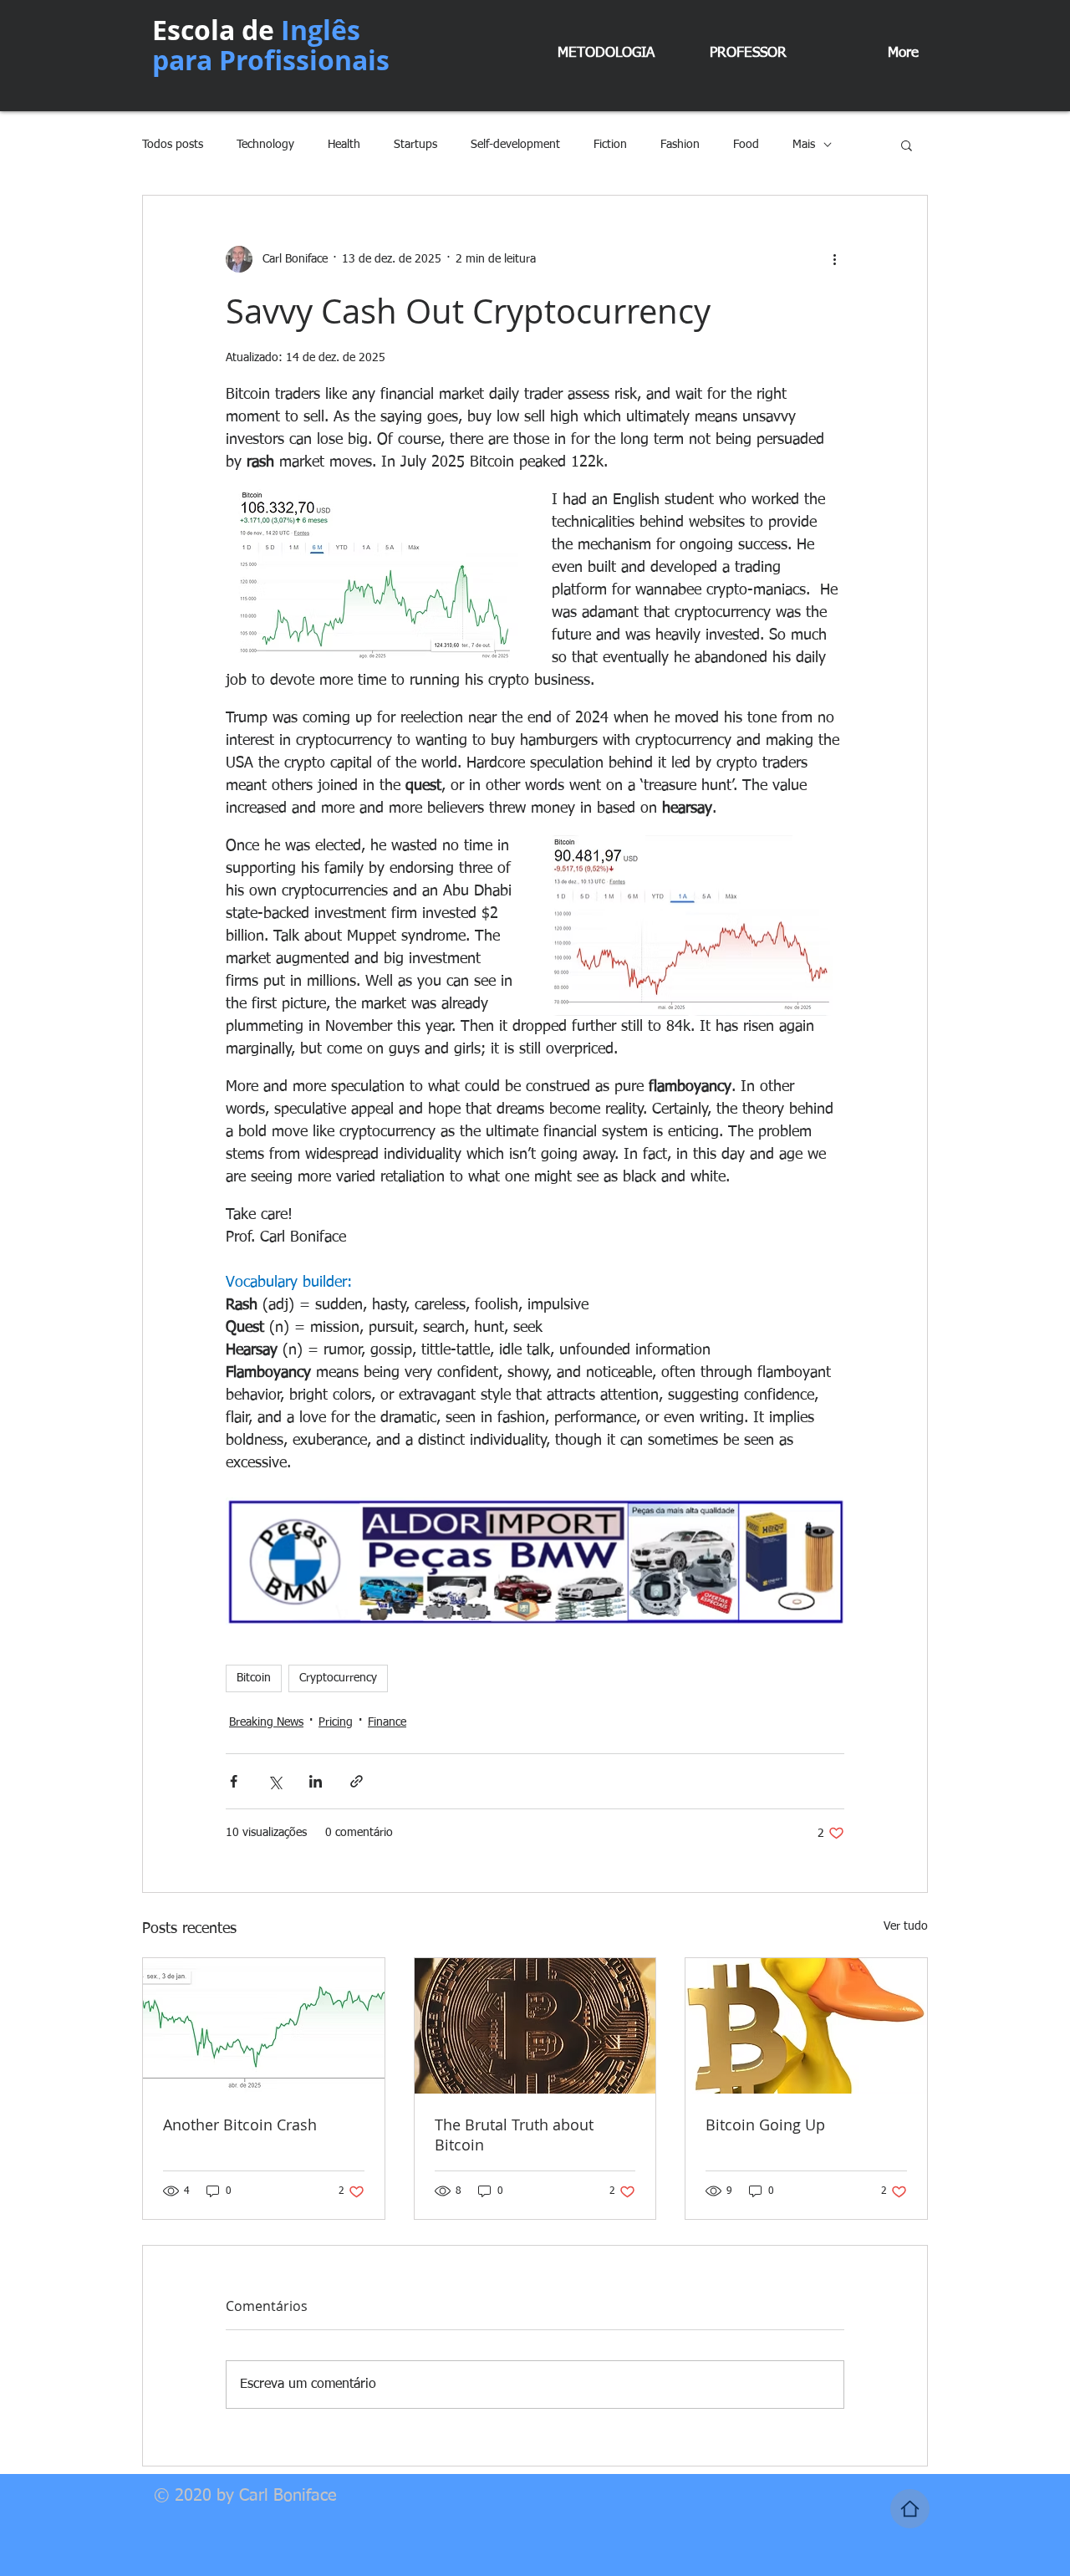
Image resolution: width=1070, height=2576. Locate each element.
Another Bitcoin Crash (240, 2125)
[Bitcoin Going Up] (806, 2026)
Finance (387, 1722)
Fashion (680, 145)
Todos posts (173, 145)
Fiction (610, 145)
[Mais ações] (834, 259)
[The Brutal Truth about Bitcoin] (535, 2026)
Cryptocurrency (338, 1678)
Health (344, 145)
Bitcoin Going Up (765, 2125)
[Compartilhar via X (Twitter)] (275, 1781)
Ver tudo (906, 1926)
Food (746, 145)
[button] (907, 145)
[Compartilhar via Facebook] (234, 1781)
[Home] (910, 2509)
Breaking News (266, 1722)
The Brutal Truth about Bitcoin (514, 2135)
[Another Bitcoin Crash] (264, 2026)
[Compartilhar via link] (357, 1781)
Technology (265, 145)
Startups (415, 145)
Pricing (336, 1722)
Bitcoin (254, 1678)
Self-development (515, 145)
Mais (804, 145)
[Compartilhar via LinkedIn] (316, 1781)
